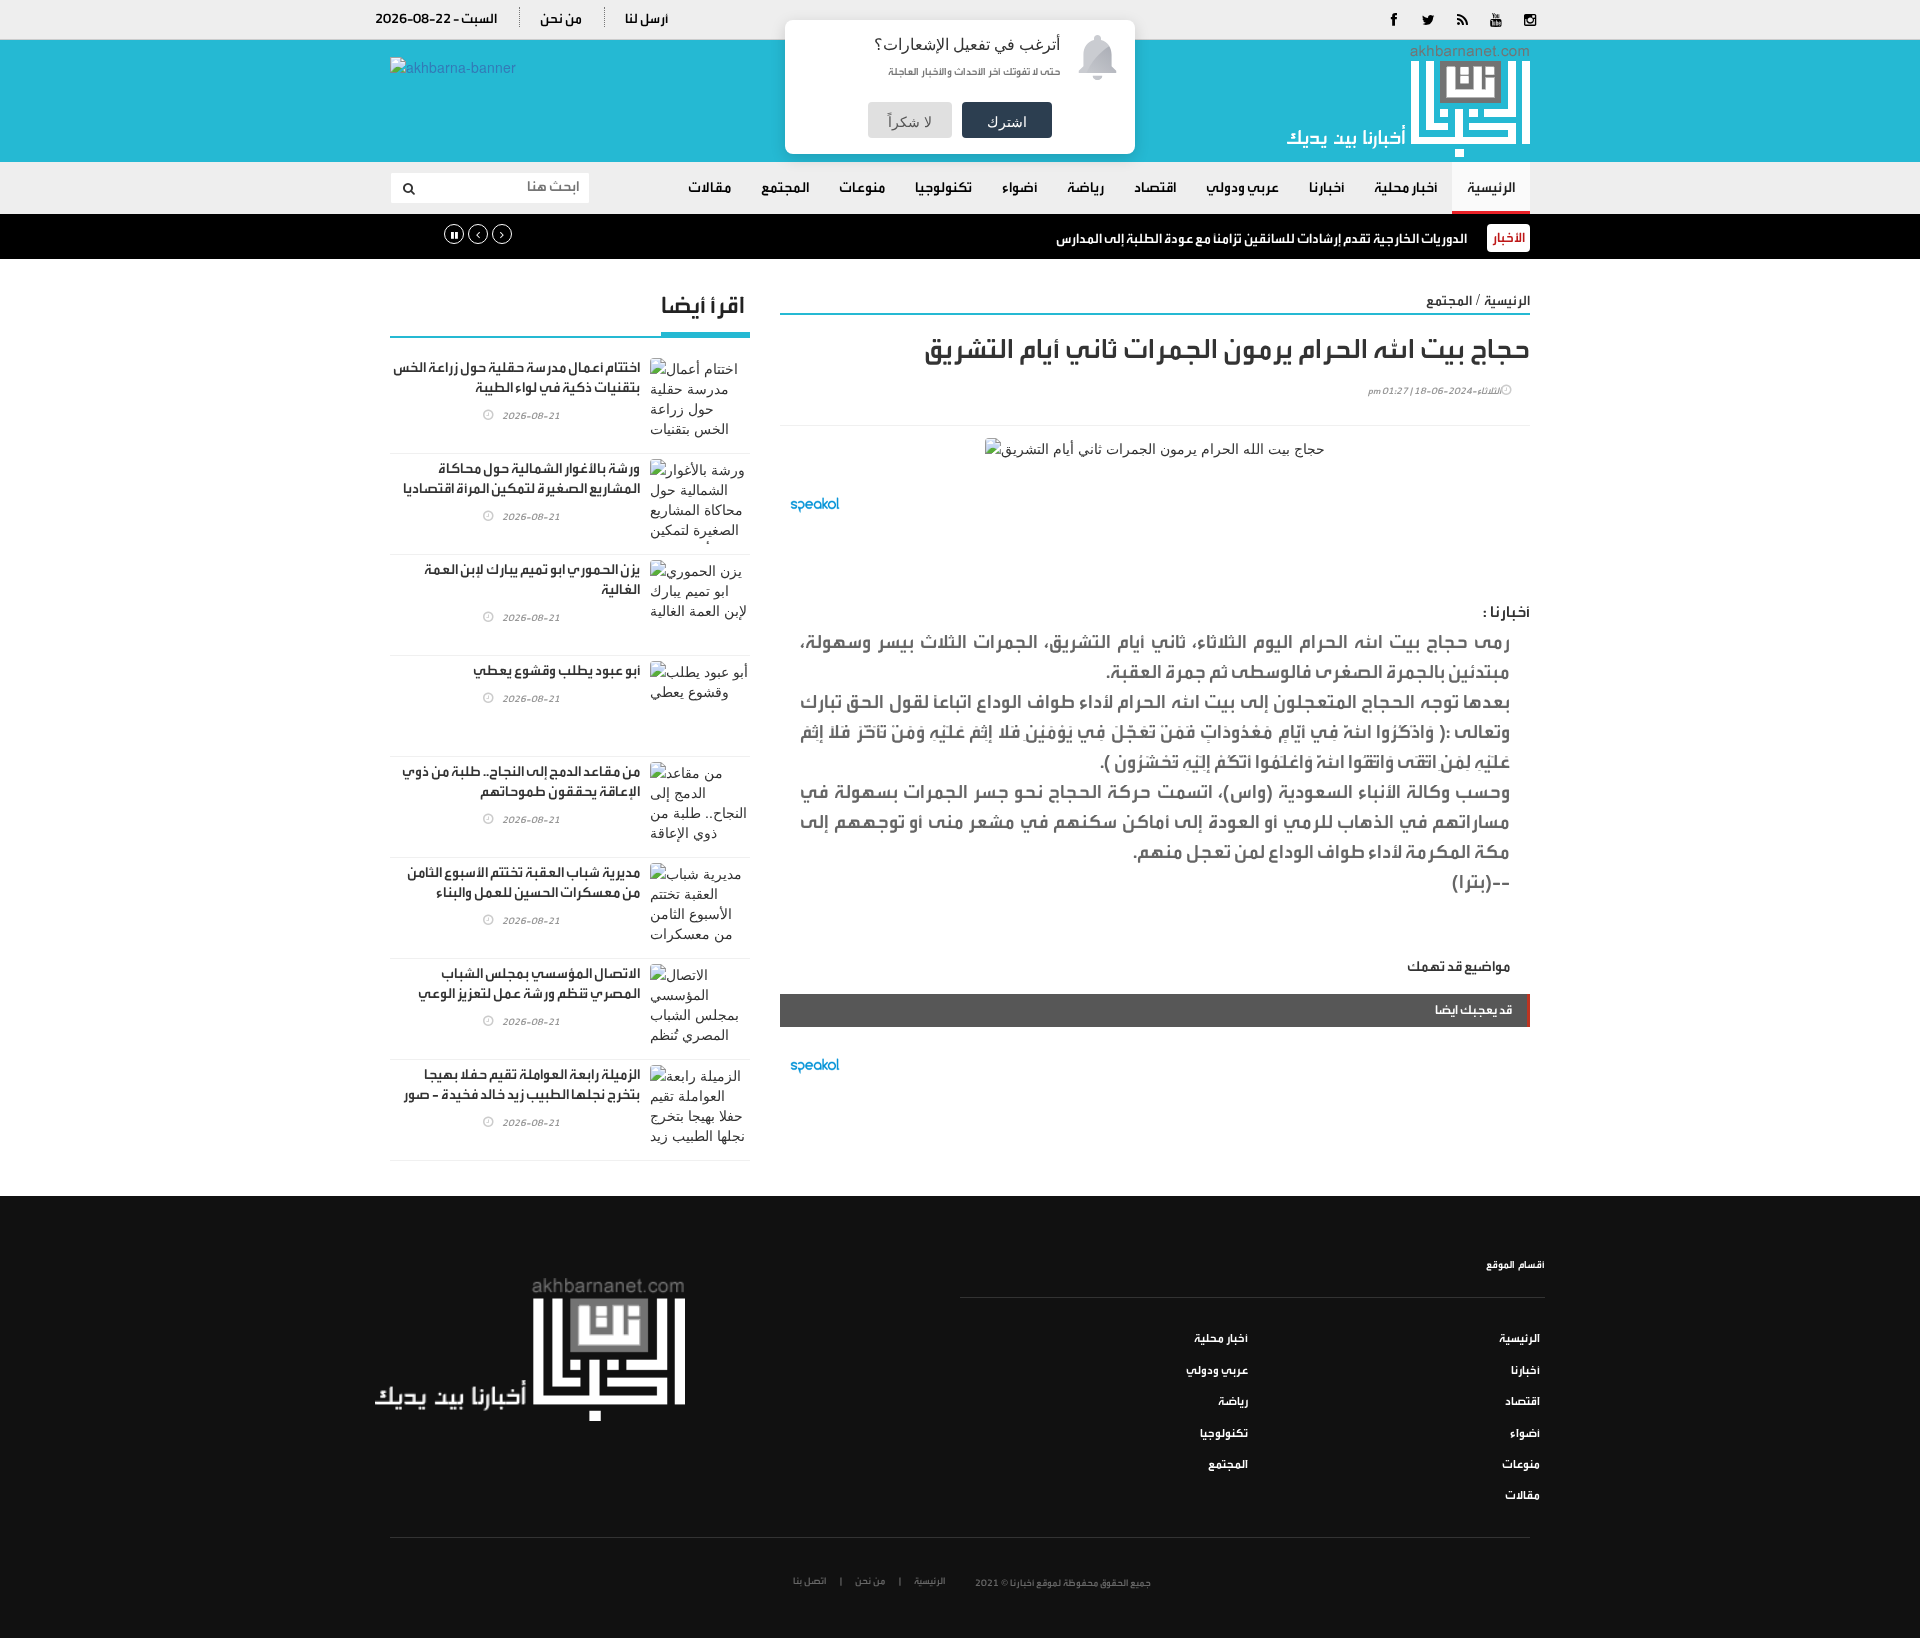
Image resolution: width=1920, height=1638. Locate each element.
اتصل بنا (809, 1581)
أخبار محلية (1405, 188)
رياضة (1085, 188)
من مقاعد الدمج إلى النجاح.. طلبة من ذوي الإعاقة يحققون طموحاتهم (521, 782)
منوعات (862, 188)
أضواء (1019, 188)
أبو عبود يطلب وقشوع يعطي (556, 671)
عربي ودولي (1242, 188)
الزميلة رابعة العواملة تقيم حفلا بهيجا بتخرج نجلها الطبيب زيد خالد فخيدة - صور (521, 1085)
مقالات (709, 188)
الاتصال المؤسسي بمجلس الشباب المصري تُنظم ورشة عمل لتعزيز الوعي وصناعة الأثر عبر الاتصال (529, 994)
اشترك (1007, 121)
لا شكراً (910, 121)
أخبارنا (1326, 188)
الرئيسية (1491, 188)
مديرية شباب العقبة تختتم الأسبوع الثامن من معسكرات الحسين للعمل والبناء (523, 883)
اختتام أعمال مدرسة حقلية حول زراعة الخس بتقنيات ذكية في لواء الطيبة (516, 378)
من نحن (561, 18)
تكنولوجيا (943, 188)
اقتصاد (1155, 188)
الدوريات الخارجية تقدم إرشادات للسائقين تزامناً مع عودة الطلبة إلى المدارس (1261, 238)
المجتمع (785, 188)
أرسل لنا (646, 18)
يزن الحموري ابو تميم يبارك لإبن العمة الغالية (532, 580)
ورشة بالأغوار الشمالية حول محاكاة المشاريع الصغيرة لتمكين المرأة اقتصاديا (521, 479)
